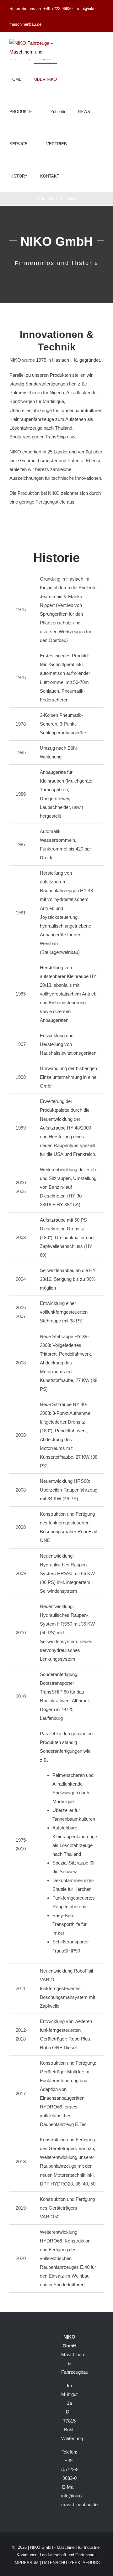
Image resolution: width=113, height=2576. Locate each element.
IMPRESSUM (26, 2563)
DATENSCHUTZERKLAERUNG (71, 2563)
